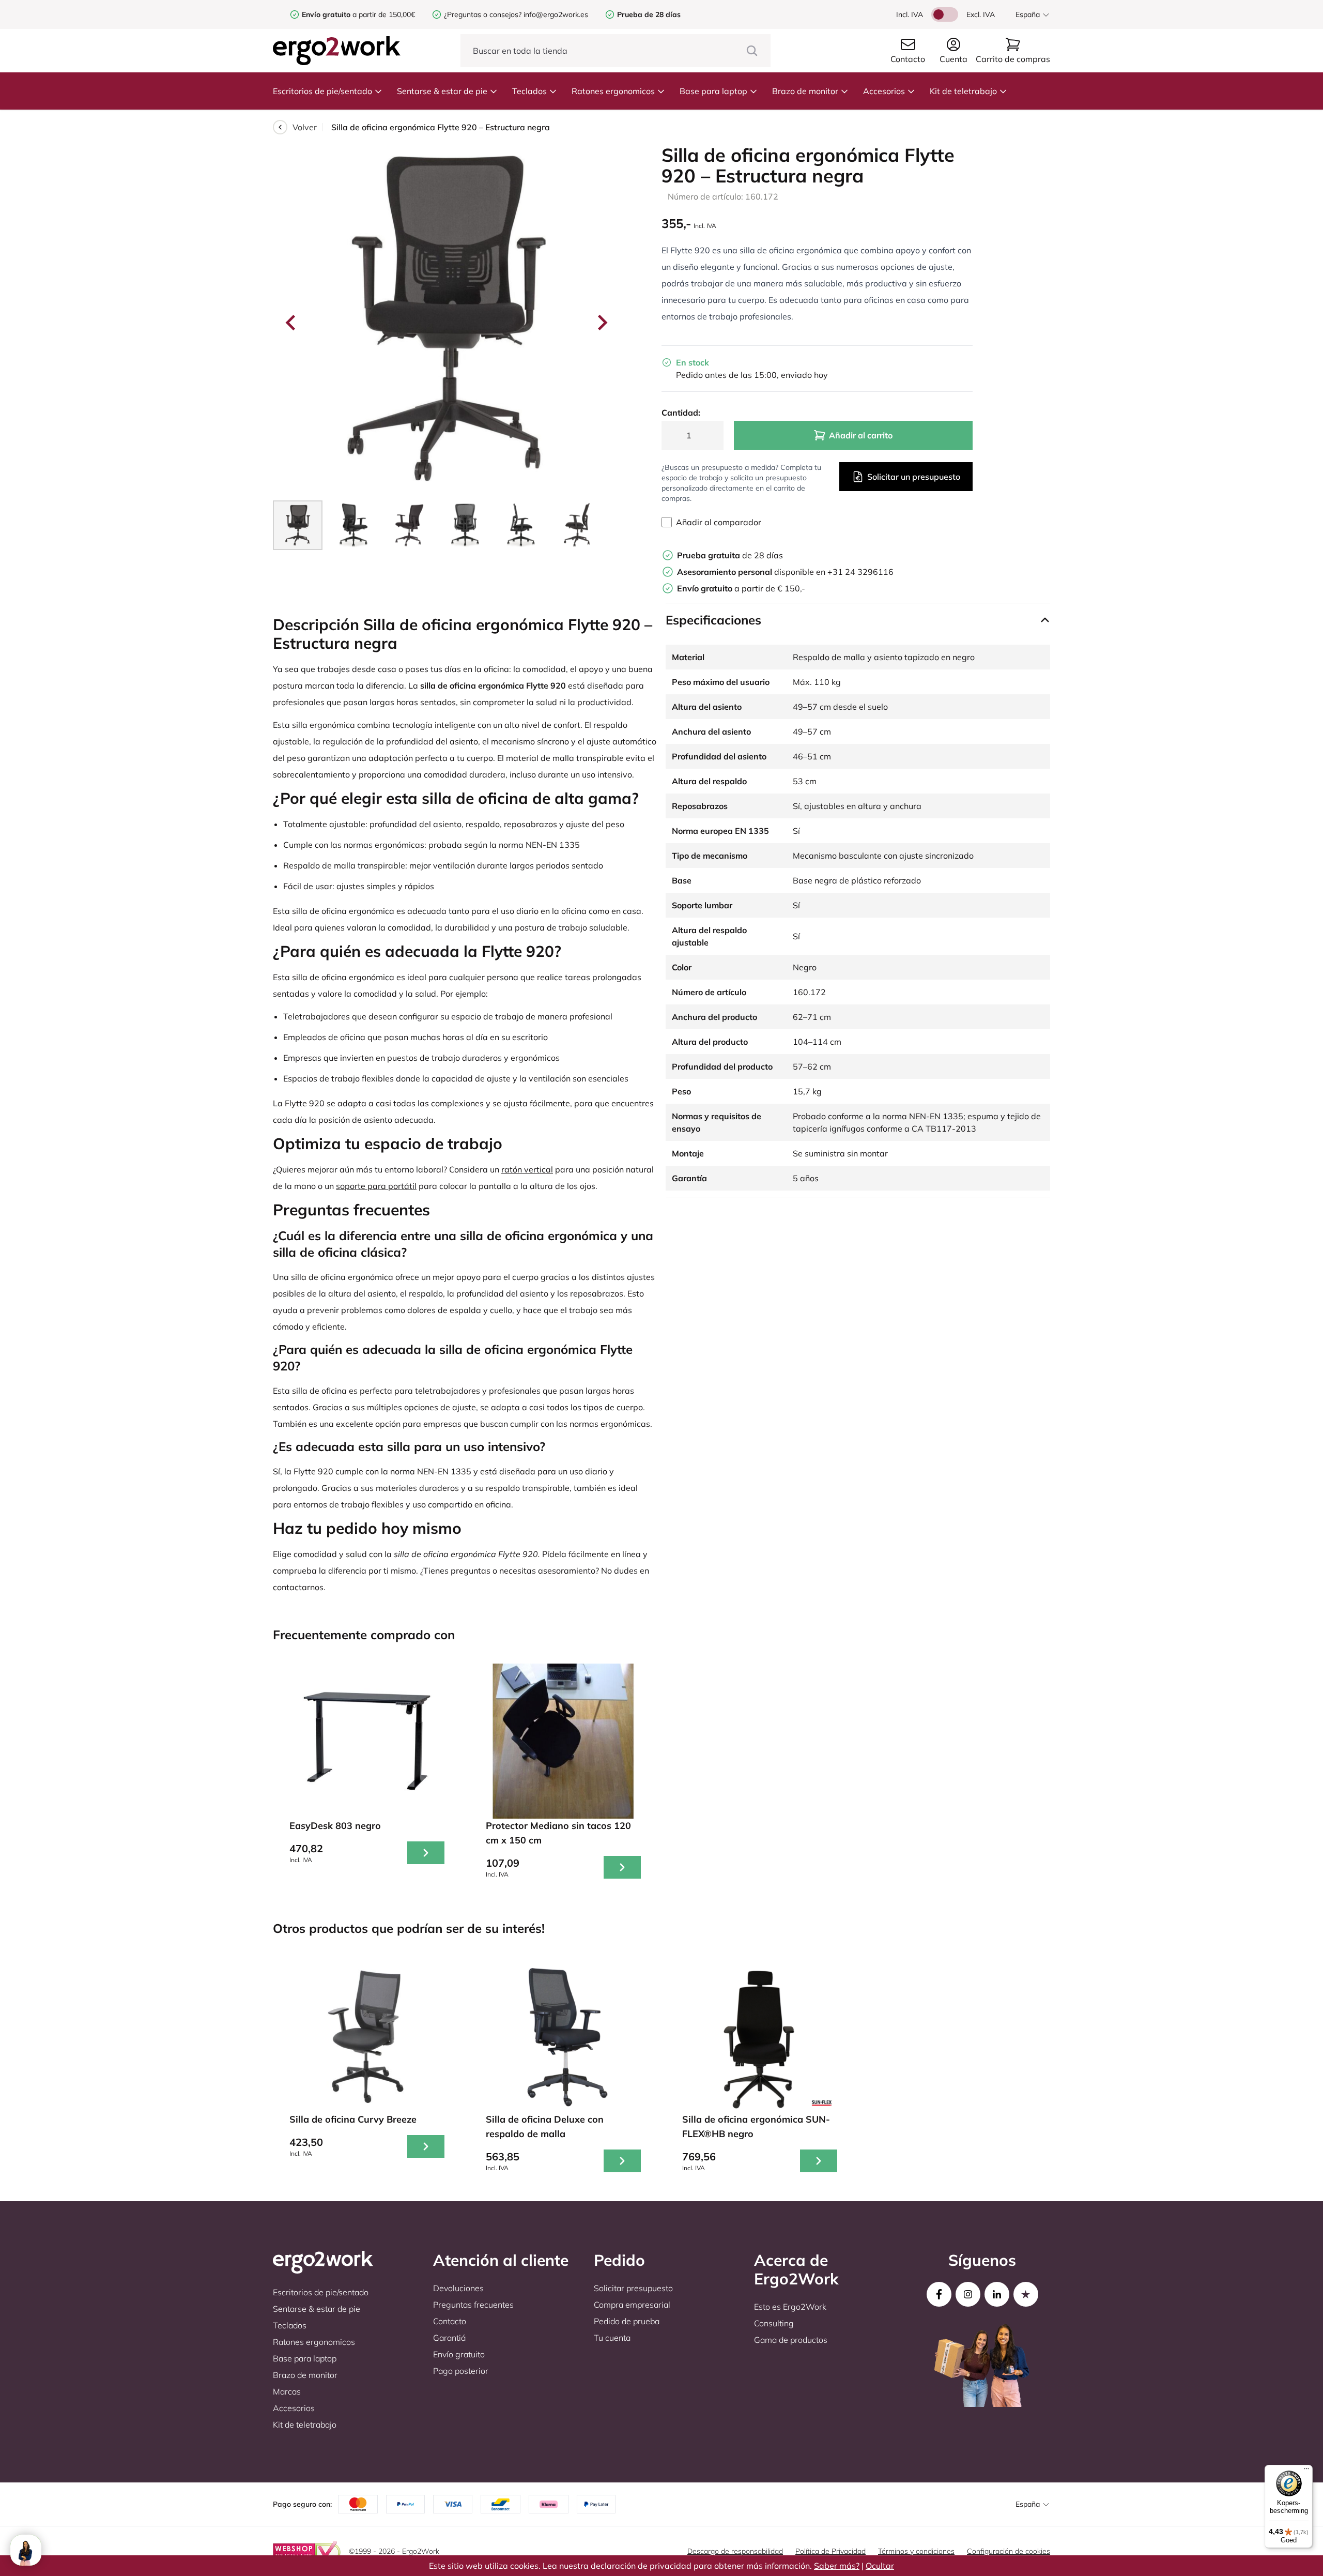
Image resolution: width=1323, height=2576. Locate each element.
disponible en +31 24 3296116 (785, 572)
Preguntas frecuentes (473, 2305)
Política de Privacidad (830, 2551)
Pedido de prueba (627, 2321)
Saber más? (837, 2566)
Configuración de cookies (1009, 2551)
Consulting (774, 2323)
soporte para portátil (376, 1186)
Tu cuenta (612, 2338)
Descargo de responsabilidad (735, 2551)
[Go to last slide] (291, 323)
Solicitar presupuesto (633, 2288)
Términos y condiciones (916, 2551)
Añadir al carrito (861, 435)
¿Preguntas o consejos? (483, 14)
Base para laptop (713, 91)
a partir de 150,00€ (358, 14)
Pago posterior (461, 2371)
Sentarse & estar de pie (442, 91)
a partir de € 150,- (741, 588)
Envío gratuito (459, 2354)
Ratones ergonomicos (613, 91)
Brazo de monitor (805, 91)
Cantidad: (681, 413)
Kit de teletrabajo (963, 91)
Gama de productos (791, 2340)
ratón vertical (527, 1169)
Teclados (529, 91)
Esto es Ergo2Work (790, 2307)
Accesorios (884, 91)
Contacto (450, 2321)
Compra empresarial (632, 2305)
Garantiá (449, 2338)
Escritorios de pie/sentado (322, 91)
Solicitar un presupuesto (914, 477)
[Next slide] (602, 323)
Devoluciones (458, 2288)
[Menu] (1306, 2471)
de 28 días (730, 555)
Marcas (287, 2391)
